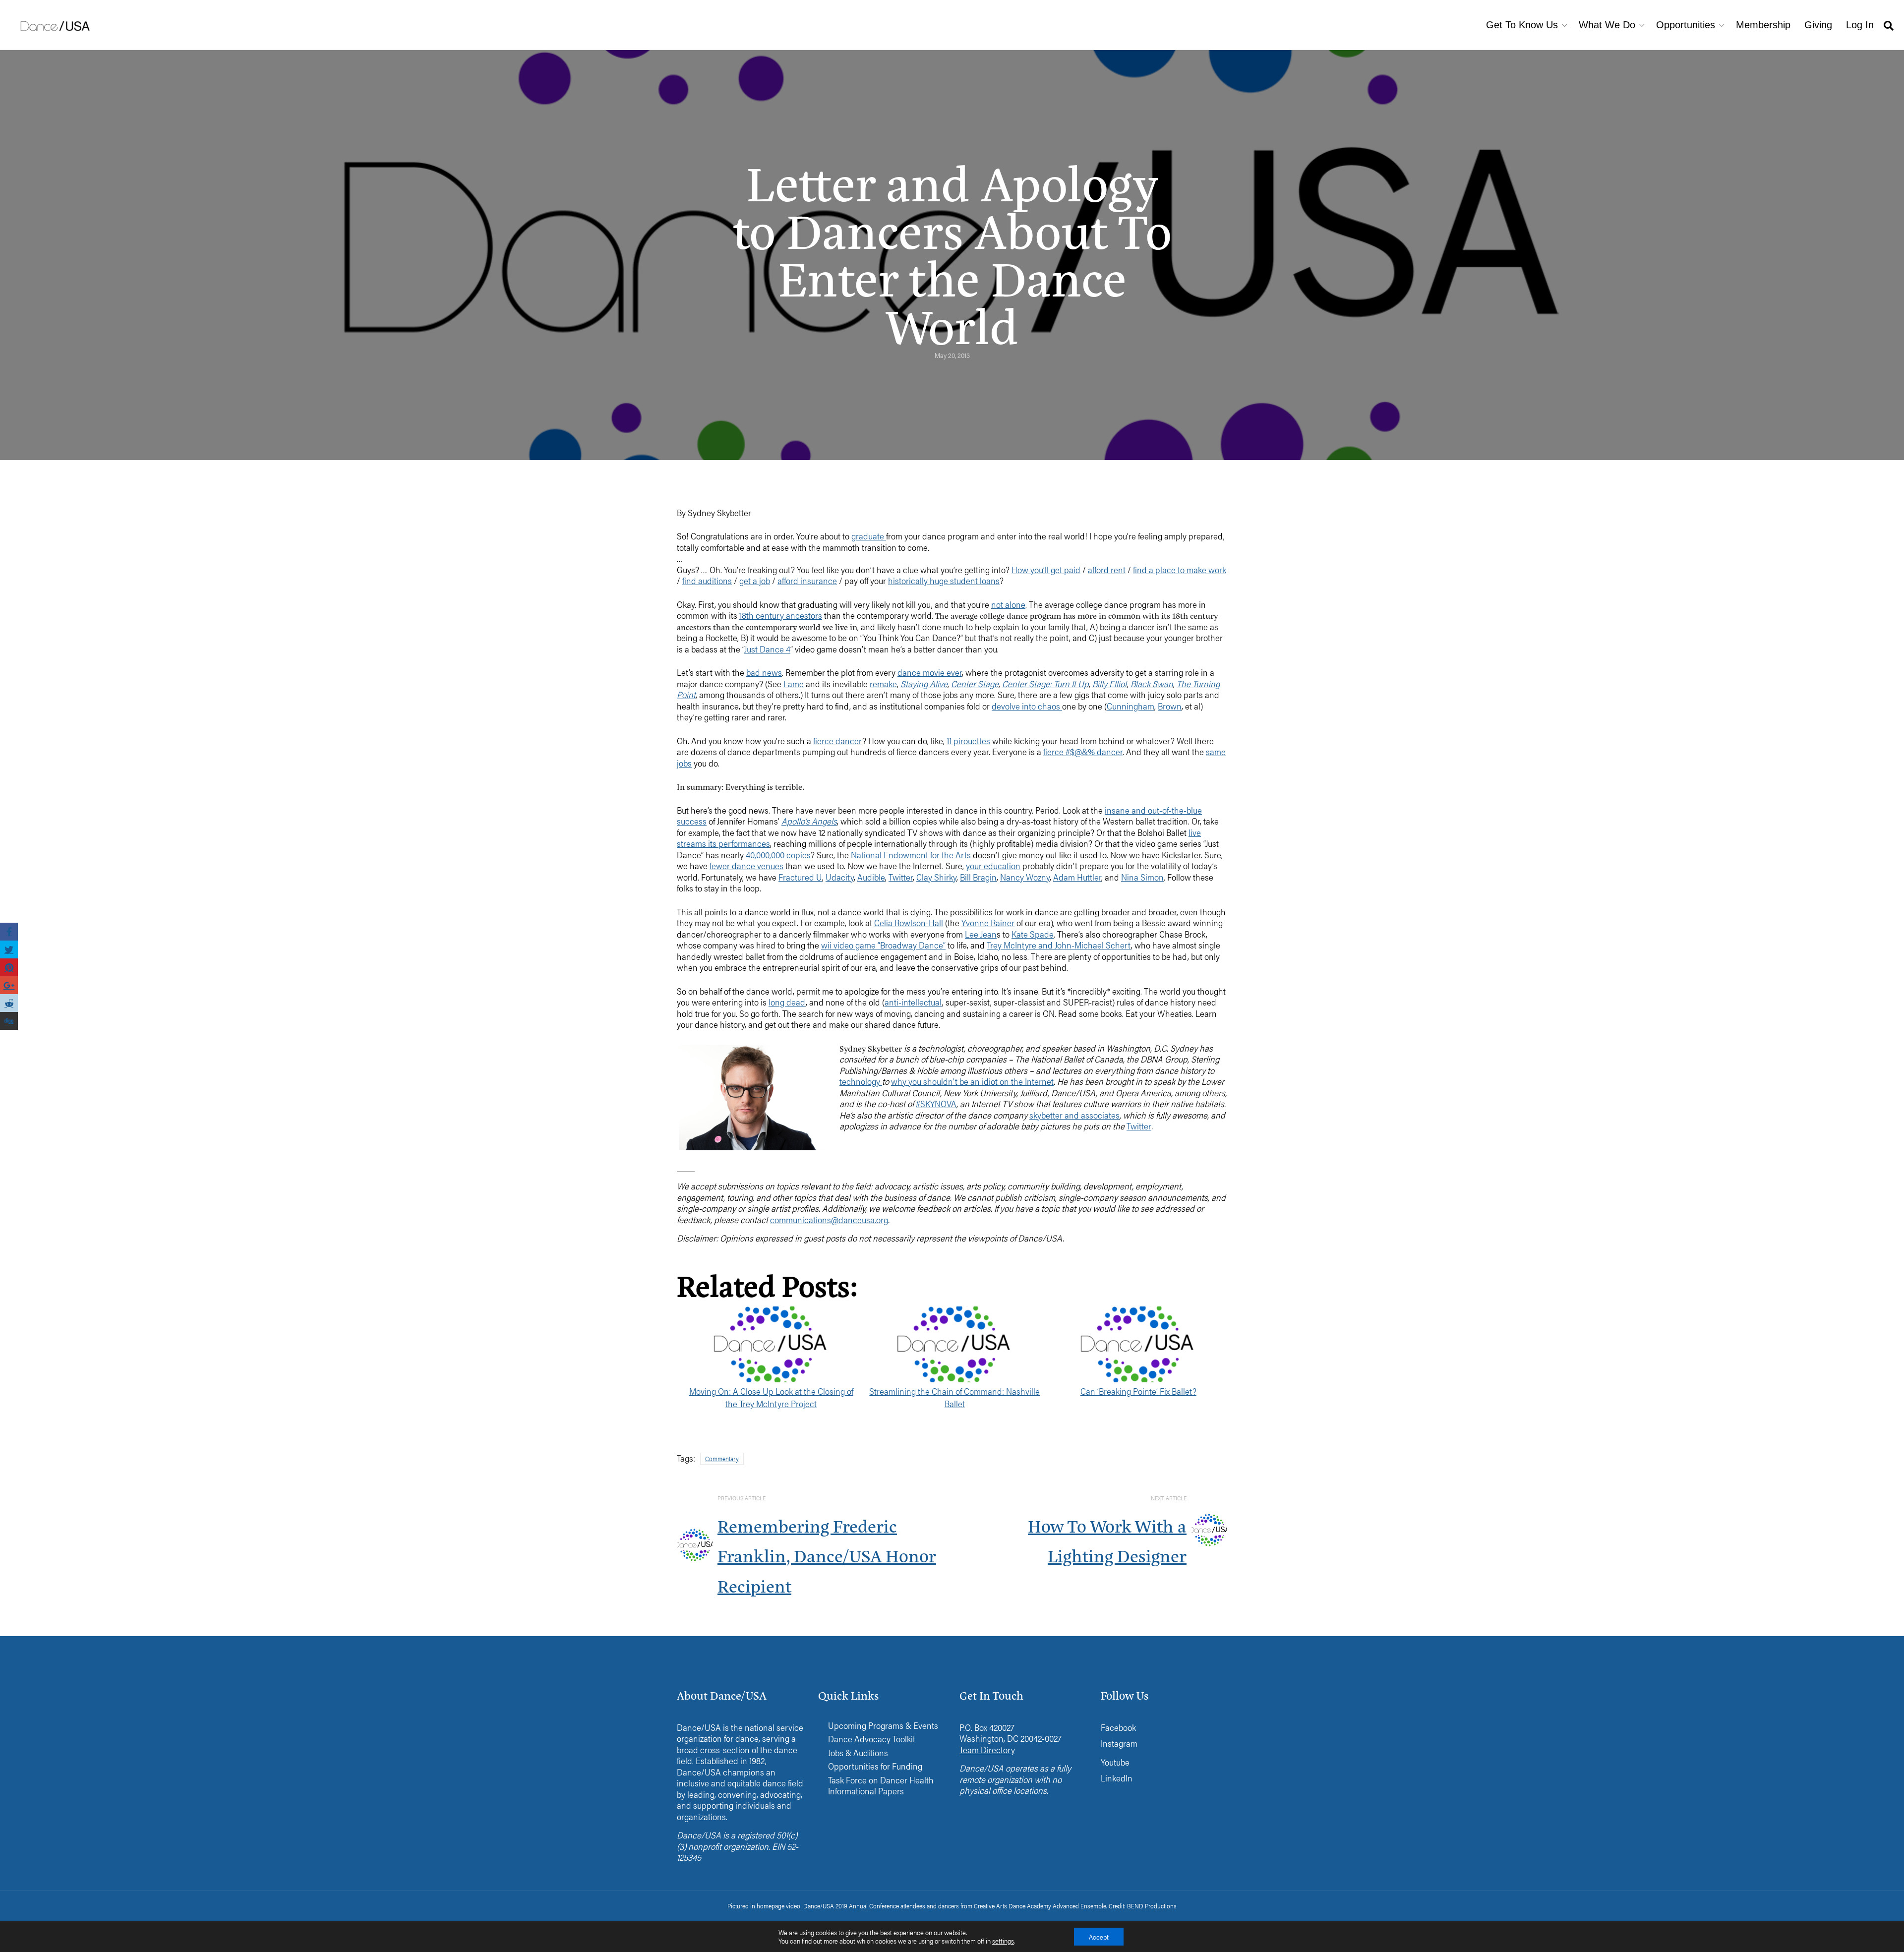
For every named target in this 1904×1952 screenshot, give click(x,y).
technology (861, 1081)
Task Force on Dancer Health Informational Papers (881, 1786)
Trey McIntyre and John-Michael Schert (1059, 945)
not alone (1008, 604)
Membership (1763, 25)
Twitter (901, 877)
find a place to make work (1180, 569)
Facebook (1118, 1727)
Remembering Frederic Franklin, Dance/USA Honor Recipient (827, 1555)
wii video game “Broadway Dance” (883, 945)
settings (1003, 1941)
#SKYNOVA (936, 1103)
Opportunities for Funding (875, 1766)
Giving (1818, 25)
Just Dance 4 (767, 649)
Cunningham (1130, 706)
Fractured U (800, 877)
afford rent (1107, 569)
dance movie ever (930, 672)
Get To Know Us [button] (1522, 25)
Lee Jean (981, 934)
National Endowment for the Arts (912, 855)
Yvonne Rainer (988, 922)
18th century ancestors (781, 615)
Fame (794, 683)
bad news (764, 672)
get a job (755, 580)
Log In (1860, 25)
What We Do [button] (1607, 25)
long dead (787, 1002)
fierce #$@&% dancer (1083, 751)
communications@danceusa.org (829, 1219)
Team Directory (987, 1749)
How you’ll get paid (1046, 569)
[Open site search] (1889, 25)
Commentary (722, 1458)
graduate (869, 536)
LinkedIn (1117, 1778)
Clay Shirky (936, 877)
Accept (1099, 1937)
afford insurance (807, 580)
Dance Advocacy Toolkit (872, 1739)
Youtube (1115, 1762)
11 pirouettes (968, 740)
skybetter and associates (1074, 1115)
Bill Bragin (978, 877)
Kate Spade (1033, 934)
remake (883, 683)
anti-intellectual (913, 1002)
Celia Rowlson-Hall (909, 922)
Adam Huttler (1077, 877)
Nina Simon (1142, 877)
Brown (1170, 706)
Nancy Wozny (1025, 877)
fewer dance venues (746, 865)
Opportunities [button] (1686, 25)
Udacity (840, 877)
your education (993, 865)
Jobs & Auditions (858, 1753)
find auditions (707, 580)
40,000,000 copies (778, 855)
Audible (871, 877)
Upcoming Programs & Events (883, 1726)
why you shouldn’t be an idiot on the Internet (972, 1081)
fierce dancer (838, 740)
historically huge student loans (944, 580)
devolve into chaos (1027, 706)
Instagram (1119, 1743)
